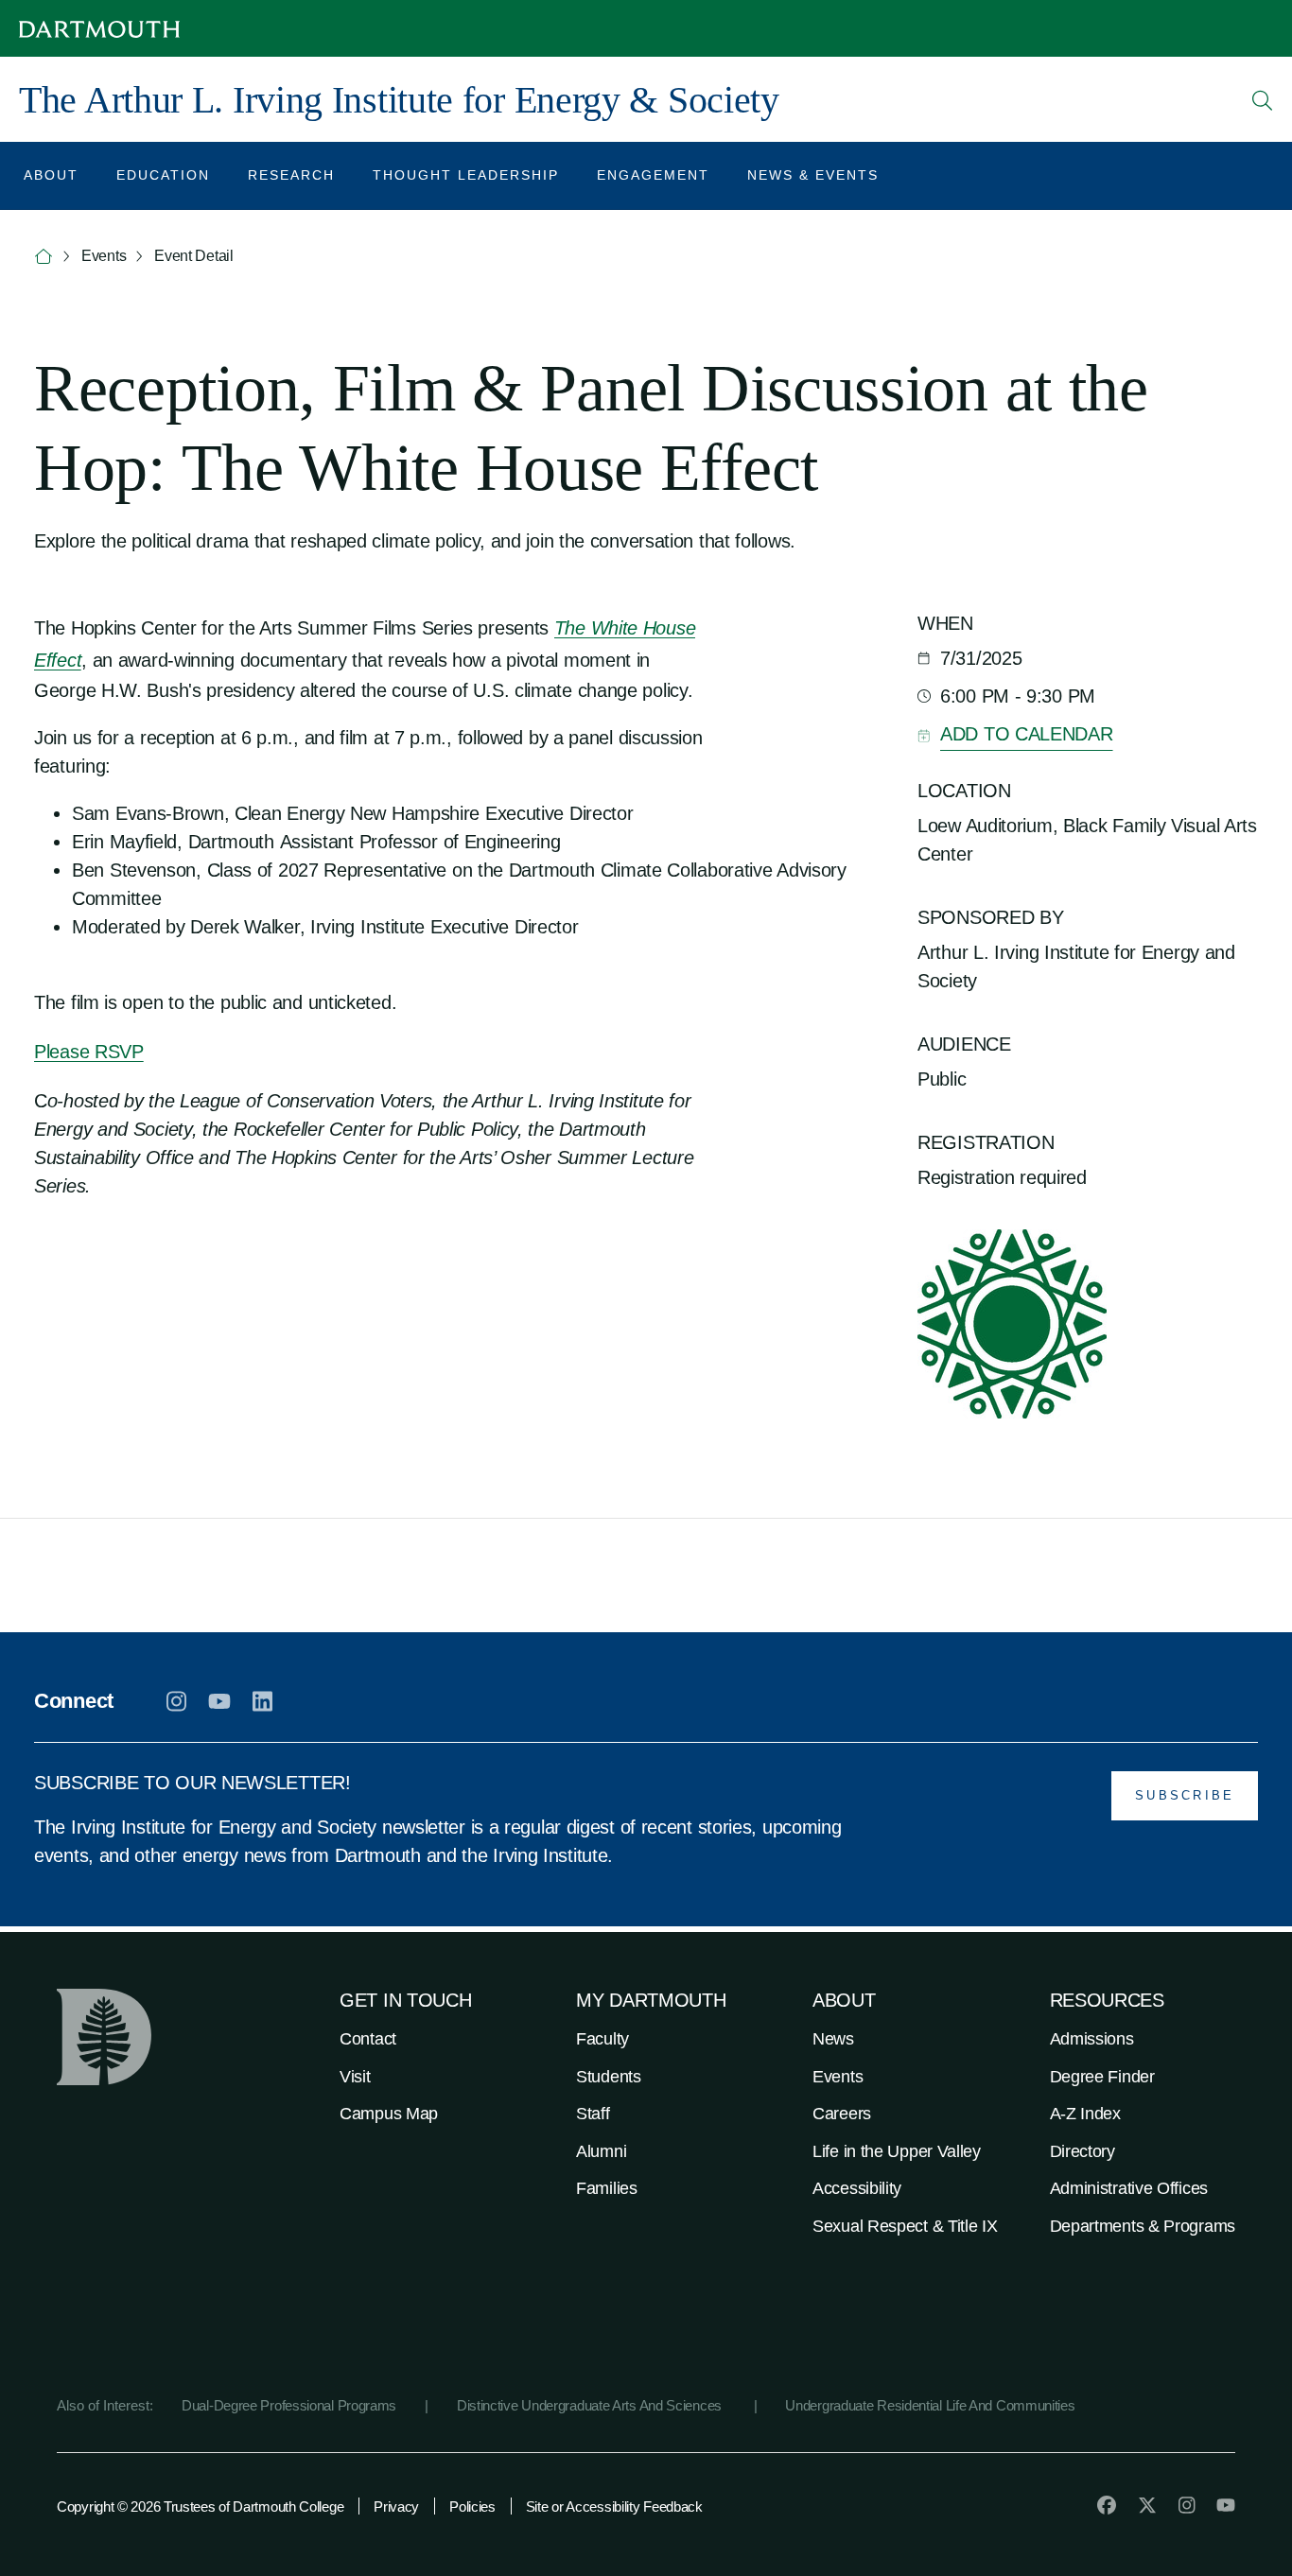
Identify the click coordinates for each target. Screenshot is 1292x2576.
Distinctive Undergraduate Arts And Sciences (591, 2405)
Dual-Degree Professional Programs (289, 2405)
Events (838, 2077)
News (833, 2039)
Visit (355, 2077)
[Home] (44, 257)
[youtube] (219, 1701)
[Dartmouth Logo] (99, 29)
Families (607, 2188)
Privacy (396, 2506)
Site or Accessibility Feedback (614, 2506)
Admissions (1092, 2039)
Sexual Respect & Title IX (905, 2226)
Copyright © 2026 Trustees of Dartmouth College (200, 2506)
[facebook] (1107, 2505)
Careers (842, 2114)
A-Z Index (1085, 2114)
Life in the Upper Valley (897, 2151)
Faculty (602, 2039)
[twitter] (1147, 2505)
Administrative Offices (1129, 2188)
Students (609, 2077)
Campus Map (389, 2114)
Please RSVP (89, 1052)
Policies (472, 2506)
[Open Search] (1263, 100)
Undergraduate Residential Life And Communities (930, 2405)
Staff (593, 2114)
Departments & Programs (1143, 2226)
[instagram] (176, 1701)
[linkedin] (262, 1701)
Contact (368, 2039)
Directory (1082, 2151)
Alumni (601, 2151)
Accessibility (857, 2188)
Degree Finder (1102, 2077)
